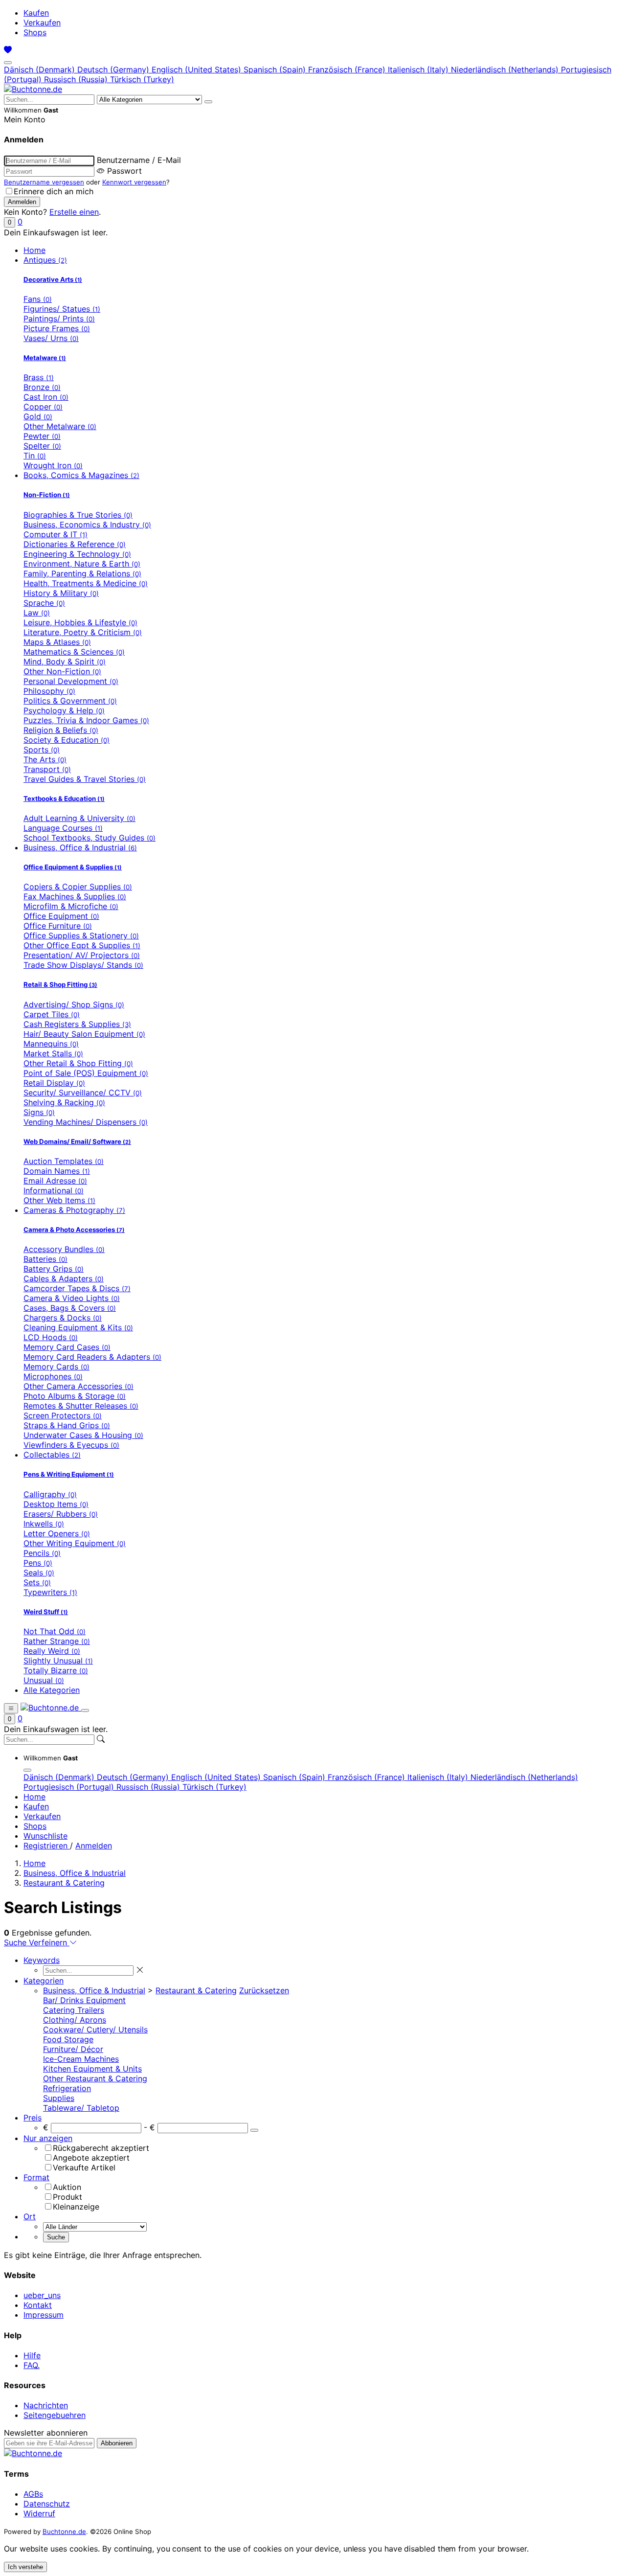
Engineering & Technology (77, 554)
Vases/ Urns (51, 338)
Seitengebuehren (55, 2415)
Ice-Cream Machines (81, 2059)
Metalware (45, 358)
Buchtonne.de (64, 2531)
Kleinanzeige (76, 2207)
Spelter (42, 446)
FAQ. (32, 2365)
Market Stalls (53, 1053)
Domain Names (57, 1171)
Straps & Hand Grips (67, 1425)
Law (37, 613)
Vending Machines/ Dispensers (86, 1122)
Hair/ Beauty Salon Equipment (84, 1034)
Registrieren (47, 1846)
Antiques (45, 260)
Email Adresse (55, 1181)
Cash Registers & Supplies (77, 1024)
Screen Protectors (63, 1415)
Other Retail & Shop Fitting (78, 1063)
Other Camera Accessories (78, 1386)
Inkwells (44, 1524)
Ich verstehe (25, 2567)
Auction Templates (64, 1161)
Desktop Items (56, 1504)
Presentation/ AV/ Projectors (82, 955)
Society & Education (67, 740)
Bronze (42, 387)
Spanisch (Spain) (276, 69)
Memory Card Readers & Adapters (92, 1357)
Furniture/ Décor (73, 2049)
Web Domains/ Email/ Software (77, 1141)
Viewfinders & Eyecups (71, 1445)
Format (36, 2177)
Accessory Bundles (64, 1249)
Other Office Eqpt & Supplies (82, 945)
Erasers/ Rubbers (61, 1514)
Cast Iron (46, 397)
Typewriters (50, 1592)
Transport (47, 769)
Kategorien (44, 1981)
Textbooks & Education (64, 798)
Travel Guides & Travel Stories (85, 779)
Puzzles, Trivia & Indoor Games (86, 720)
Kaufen (36, 13)
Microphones (53, 1376)
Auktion (67, 2187)
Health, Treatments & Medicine (86, 583)
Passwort (124, 171)
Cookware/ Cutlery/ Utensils (95, 2029)
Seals (39, 1573)
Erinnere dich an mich (54, 191)
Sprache (44, 603)
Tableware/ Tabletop (81, 2108)
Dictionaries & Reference (75, 544)
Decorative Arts (53, 279)
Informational (54, 1190)
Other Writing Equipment (75, 1543)
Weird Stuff (46, 1612)
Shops (35, 32)
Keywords (42, 1960)
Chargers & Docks (63, 1318)
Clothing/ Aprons (75, 2020)
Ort (30, 2216)
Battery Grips (54, 1269)
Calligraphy (50, 1494)
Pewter (42, 436)
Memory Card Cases (67, 1347)
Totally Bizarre (56, 1670)
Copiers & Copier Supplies (78, 887)
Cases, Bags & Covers (70, 1308)
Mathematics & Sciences (74, 652)
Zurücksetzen (264, 1990)
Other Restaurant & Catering (95, 2078)
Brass (39, 377)
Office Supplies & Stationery (81, 935)
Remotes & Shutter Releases (81, 1406)
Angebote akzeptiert (91, 2158)
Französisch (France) (348, 69)
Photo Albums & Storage (75, 1396)
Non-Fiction (47, 495)
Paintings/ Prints (59, 319)
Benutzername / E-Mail (139, 160)
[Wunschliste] (8, 50)
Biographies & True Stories (78, 515)
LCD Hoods (51, 1337)
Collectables (52, 1455)
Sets (37, 1582)
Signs (39, 1112)
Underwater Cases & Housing (83, 1435)
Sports (42, 750)
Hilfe (32, 2355)
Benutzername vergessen (44, 182)
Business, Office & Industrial (80, 847)
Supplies (59, 2098)
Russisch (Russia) (77, 79)
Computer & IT (56, 534)
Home (34, 250)
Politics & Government (70, 701)
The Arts (45, 759)
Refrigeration (67, 2088)
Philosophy (49, 691)
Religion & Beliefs (61, 730)
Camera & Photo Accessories (74, 1230)
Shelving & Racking (64, 1102)
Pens (38, 1563)
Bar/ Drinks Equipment (84, 2000)
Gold (38, 416)
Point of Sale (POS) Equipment (86, 1073)
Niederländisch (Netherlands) (506, 69)
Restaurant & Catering (64, 1883)
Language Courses (63, 828)
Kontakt (38, 2305)
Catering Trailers (74, 2010)
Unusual (44, 1680)
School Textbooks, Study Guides (89, 838)
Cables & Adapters (64, 1278)
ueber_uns (42, 2295)
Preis (33, 2118)
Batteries (45, 1259)
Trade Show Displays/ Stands (83, 965)
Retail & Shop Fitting (60, 984)
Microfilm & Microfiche (71, 906)
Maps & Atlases (57, 642)
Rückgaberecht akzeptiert (101, 2148)
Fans (38, 299)
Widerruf (39, 2513)
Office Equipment (61, 916)
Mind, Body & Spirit (65, 661)
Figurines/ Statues (62, 309)
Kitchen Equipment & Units (92, 2069)
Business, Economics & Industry (87, 524)
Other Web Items (59, 1200)
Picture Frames (57, 328)
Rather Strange (57, 1641)
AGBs (33, 2494)
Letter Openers (57, 1533)
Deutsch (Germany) (114, 69)
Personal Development (71, 681)
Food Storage (68, 2039)
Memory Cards (56, 1367)
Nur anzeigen (48, 2138)
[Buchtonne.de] (33, 89)
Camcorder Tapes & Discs (77, 1288)
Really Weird (52, 1651)
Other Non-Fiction (62, 671)
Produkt (67, 2197)
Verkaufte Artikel (84, 2167)
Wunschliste (45, 1836)
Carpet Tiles (52, 1014)
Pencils (42, 1553)
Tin (35, 456)
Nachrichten (46, 2405)
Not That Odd (55, 1631)
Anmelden (94, 1846)
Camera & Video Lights (72, 1298)
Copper (43, 407)
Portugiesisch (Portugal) (70, 1787)
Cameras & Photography (74, 1210)
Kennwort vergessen (134, 182)
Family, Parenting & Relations (82, 573)
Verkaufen (42, 23)
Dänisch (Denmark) (41, 69)
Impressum (44, 2315)
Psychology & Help (64, 710)
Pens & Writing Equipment (69, 1474)
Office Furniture (58, 926)
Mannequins (51, 1044)
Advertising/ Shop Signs (74, 1004)
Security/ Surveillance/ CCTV (83, 1093)
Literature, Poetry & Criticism (83, 632)
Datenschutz (47, 2504)
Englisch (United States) (198, 69)
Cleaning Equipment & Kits (78, 1327)
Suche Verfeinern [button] (37, 1942)
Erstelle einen (74, 212)
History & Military (61, 593)
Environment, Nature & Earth (82, 564)
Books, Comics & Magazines (81, 475)
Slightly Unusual (58, 1661)
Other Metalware (60, 426)
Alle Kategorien (52, 1690)
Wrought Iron (53, 465)
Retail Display (54, 1083)
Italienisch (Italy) (419, 69)
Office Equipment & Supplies (73, 867)
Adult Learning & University (79, 818)
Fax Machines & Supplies (75, 896)
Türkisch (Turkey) (142, 79)
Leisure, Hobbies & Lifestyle (80, 622)
